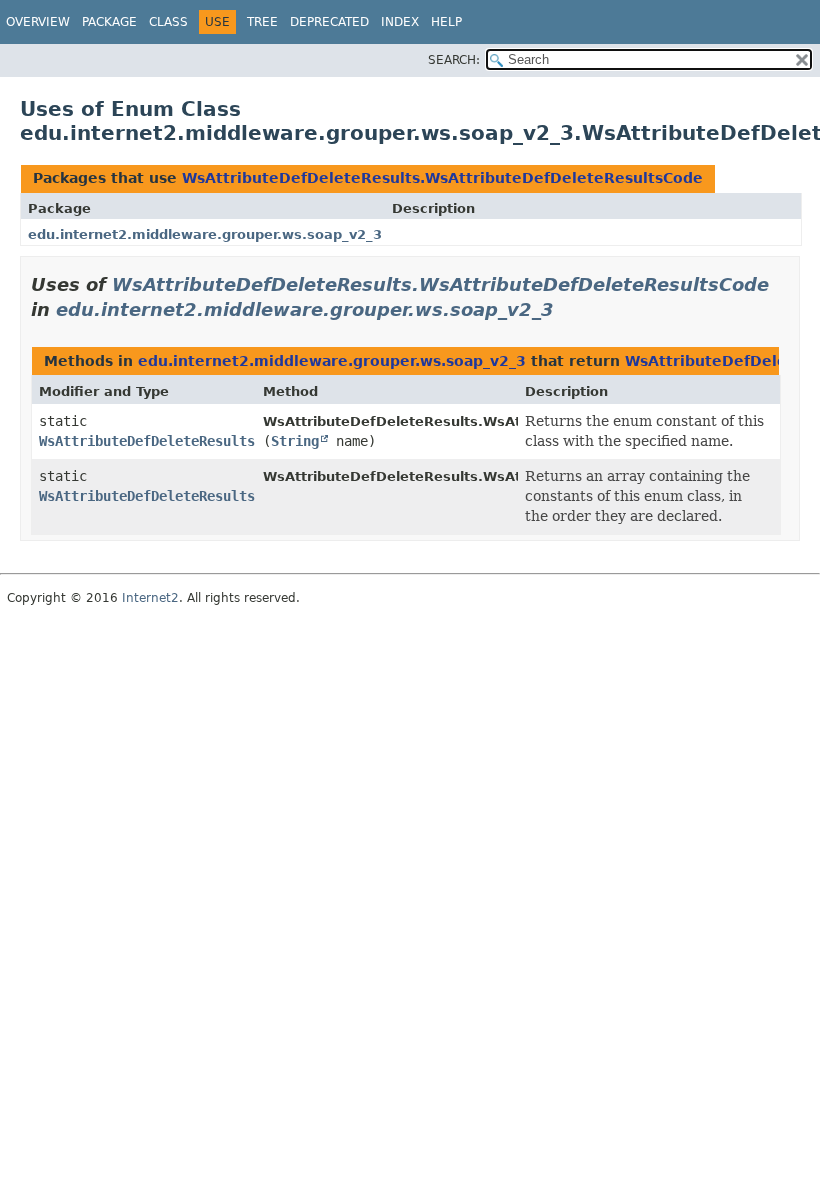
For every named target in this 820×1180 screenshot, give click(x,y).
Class (168, 22)
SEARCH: (454, 60)
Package (109, 22)
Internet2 (150, 598)
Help (446, 22)
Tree (262, 22)
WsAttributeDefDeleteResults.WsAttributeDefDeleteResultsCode (442, 178)
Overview (38, 22)
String (295, 441)
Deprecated (329, 22)
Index (400, 22)
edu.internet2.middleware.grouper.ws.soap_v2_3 (205, 234)
